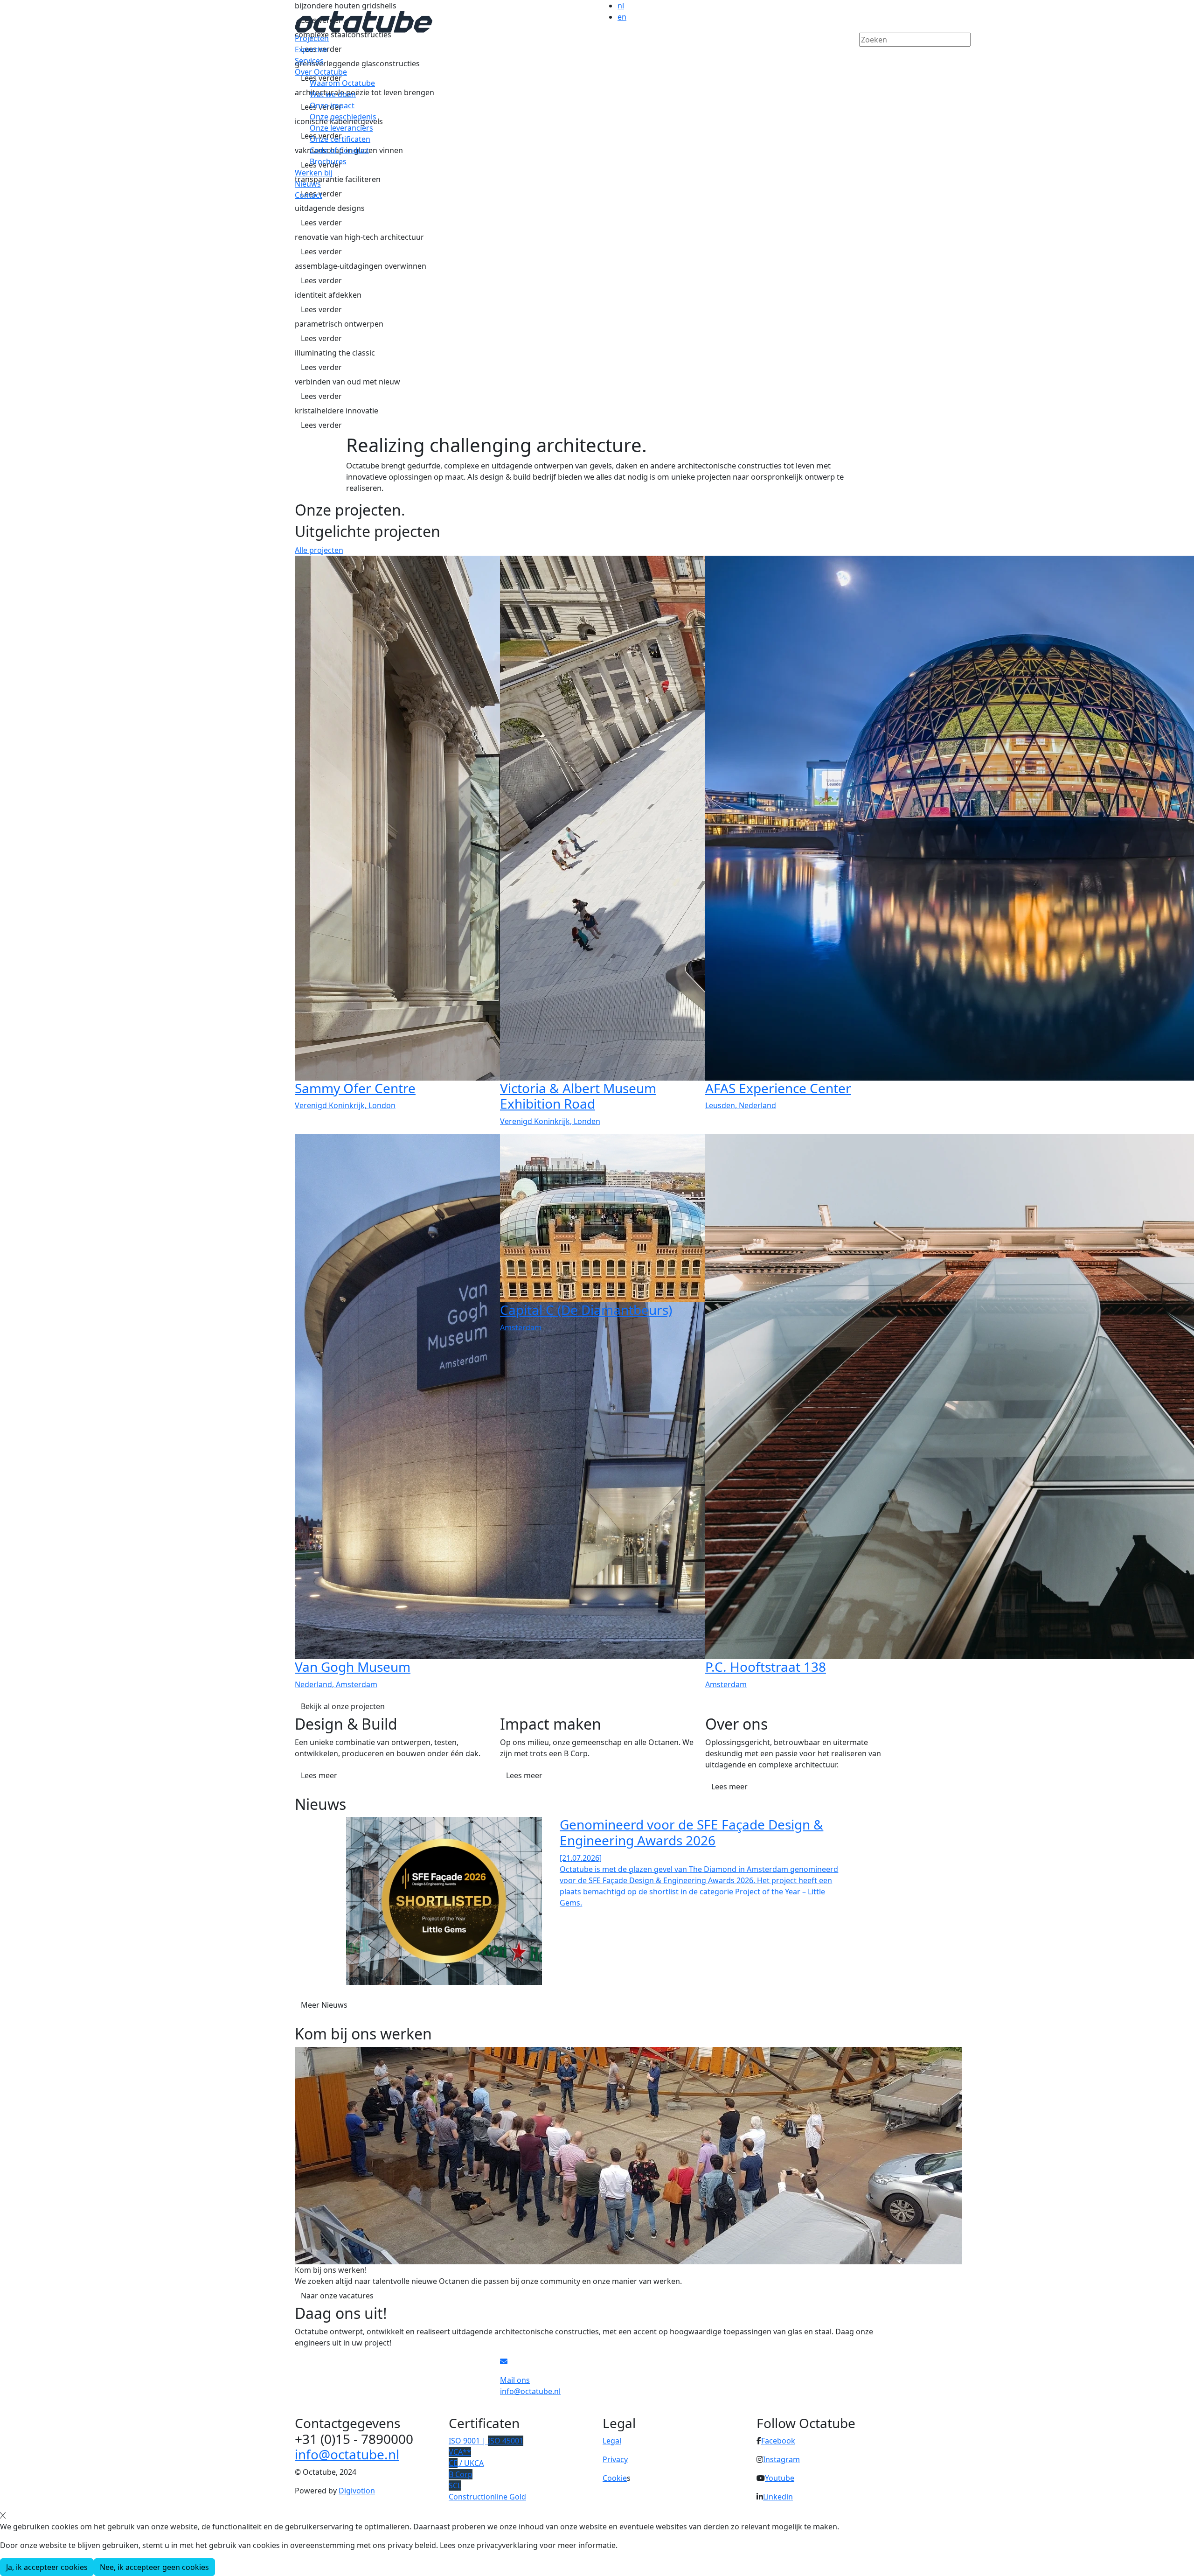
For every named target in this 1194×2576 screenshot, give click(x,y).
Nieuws (308, 184)
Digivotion (357, 2491)
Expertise (311, 49)
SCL (455, 2485)
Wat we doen (333, 94)
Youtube (780, 2478)
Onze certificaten (340, 139)
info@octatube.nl (347, 2454)
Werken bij (314, 173)
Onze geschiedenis (343, 117)
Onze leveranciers (341, 128)
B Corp (461, 2474)
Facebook (778, 2441)
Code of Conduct (339, 150)
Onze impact (332, 105)
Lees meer (319, 1775)
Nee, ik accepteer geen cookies (154, 2567)
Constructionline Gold (487, 2497)
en (622, 17)
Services (309, 61)
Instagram (781, 2459)
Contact (309, 195)
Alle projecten (319, 550)
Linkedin (778, 2497)
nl (621, 6)
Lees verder (321, 223)
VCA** (460, 2452)
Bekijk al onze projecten (343, 1706)
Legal (612, 2441)
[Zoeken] (865, 56)
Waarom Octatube (342, 83)
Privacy (615, 2459)
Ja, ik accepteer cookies (47, 2567)
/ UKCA (466, 2463)
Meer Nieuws (324, 2005)
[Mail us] (504, 2361)
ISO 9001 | (486, 2441)
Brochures (328, 161)
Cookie (615, 2478)
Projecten (312, 38)
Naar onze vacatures (337, 2296)
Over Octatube (321, 72)
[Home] (364, 21)
